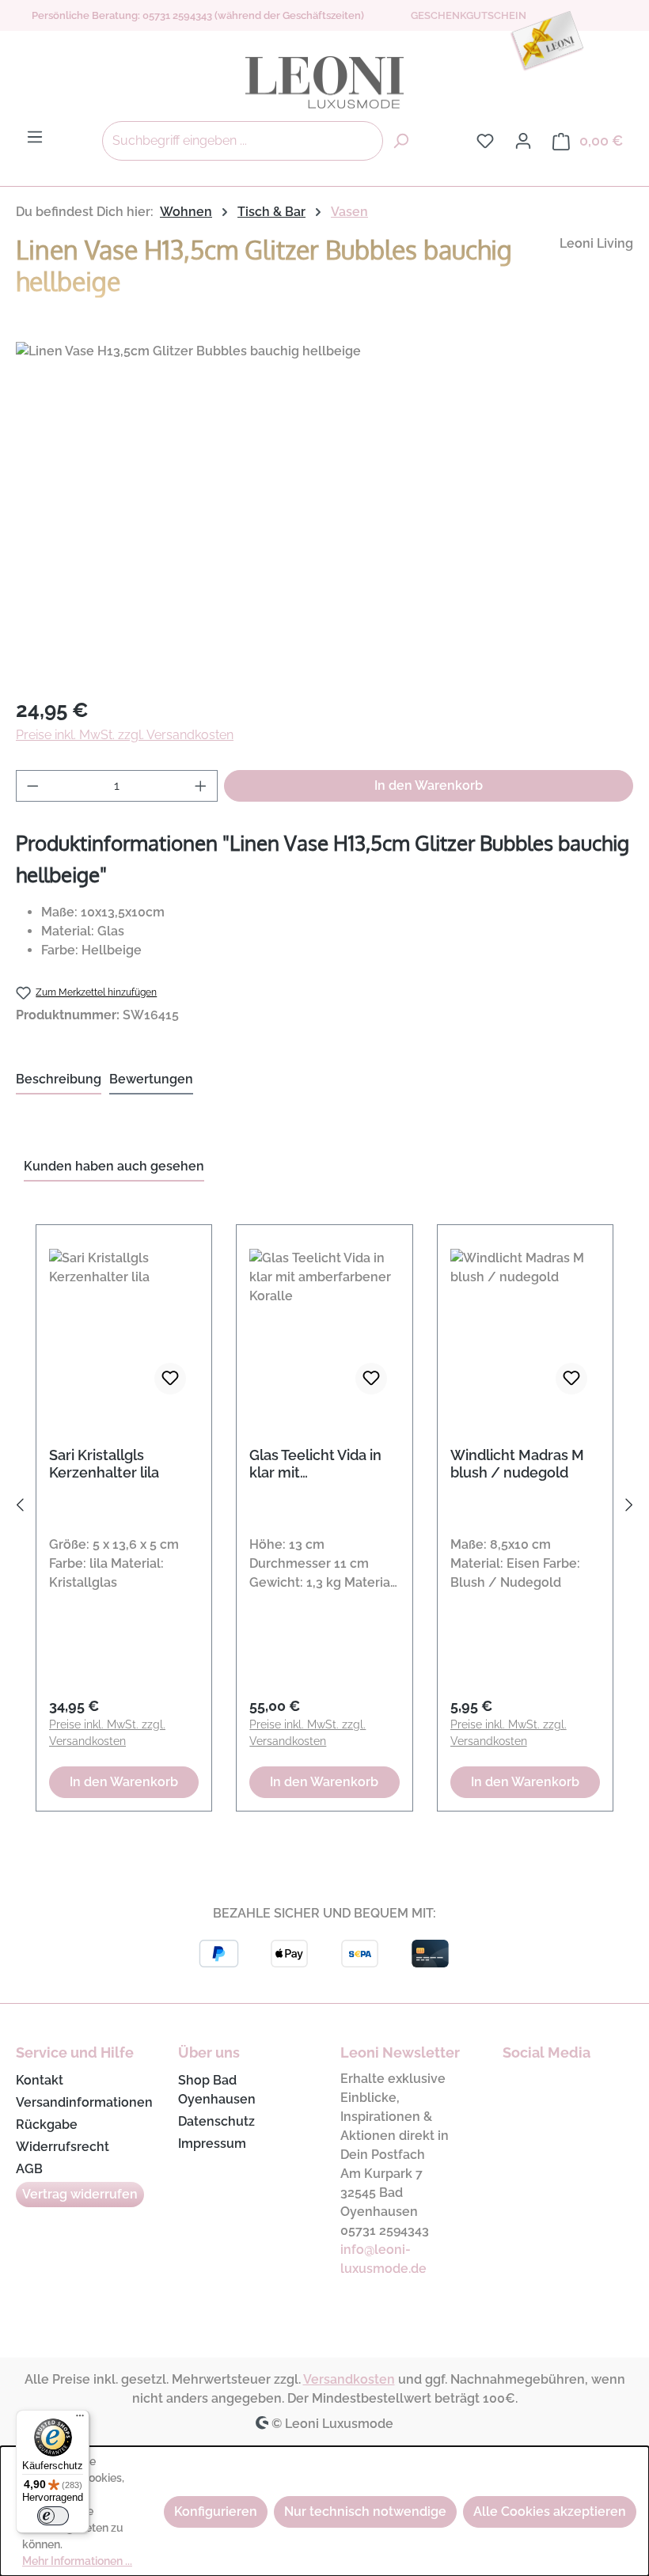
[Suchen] (400, 141)
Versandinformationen (84, 2102)
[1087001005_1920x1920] (324, 512)
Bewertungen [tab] (151, 1079)
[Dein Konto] (523, 141)
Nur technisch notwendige (365, 2512)
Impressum (212, 2144)
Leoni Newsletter (400, 2052)
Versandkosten (349, 2379)
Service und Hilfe (75, 2052)
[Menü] (35, 137)
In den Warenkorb (429, 785)
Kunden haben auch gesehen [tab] (114, 1166)
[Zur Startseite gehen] (324, 82)
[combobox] (243, 141)
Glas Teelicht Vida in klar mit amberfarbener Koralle (315, 1464)
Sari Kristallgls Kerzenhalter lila (104, 1464)
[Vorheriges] (20, 1509)
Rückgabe (47, 2125)
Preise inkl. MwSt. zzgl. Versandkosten (125, 735)
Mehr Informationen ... (77, 2561)
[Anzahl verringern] (32, 786)
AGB (29, 2169)
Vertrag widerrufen (80, 2194)
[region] (324, 512)
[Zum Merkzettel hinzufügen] (170, 1379)
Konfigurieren (216, 2512)
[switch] (53, 2516)
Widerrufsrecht (63, 2147)
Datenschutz (216, 2121)
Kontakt (40, 2080)
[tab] (59, 1080)
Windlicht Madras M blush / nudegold (517, 1464)
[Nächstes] (629, 1509)
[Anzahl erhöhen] (201, 786)
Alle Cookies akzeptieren (550, 2512)
